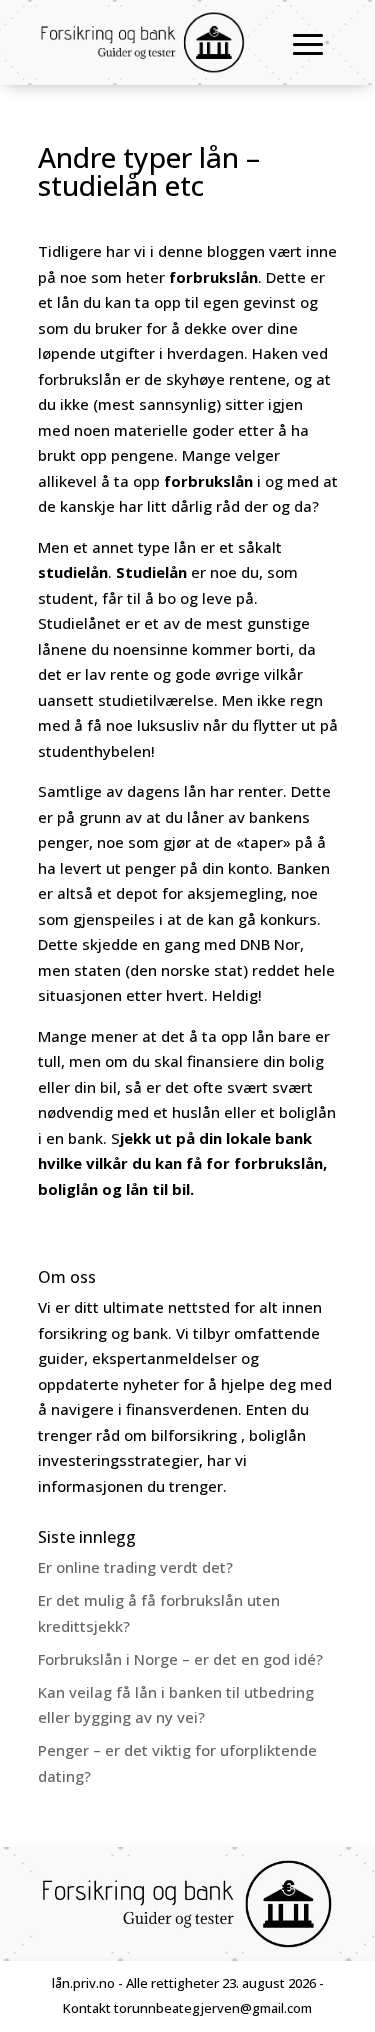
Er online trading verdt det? (135, 1567)
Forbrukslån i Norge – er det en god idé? (180, 1659)
